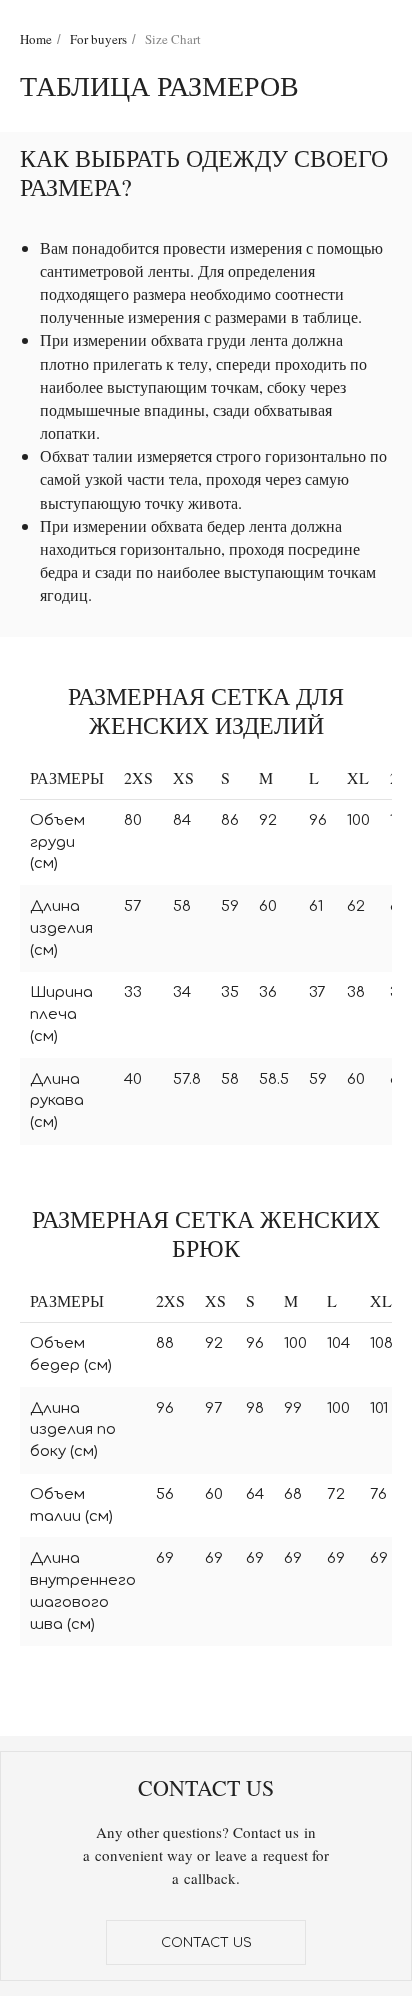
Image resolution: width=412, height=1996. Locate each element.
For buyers (98, 39)
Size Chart (173, 39)
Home (36, 39)
